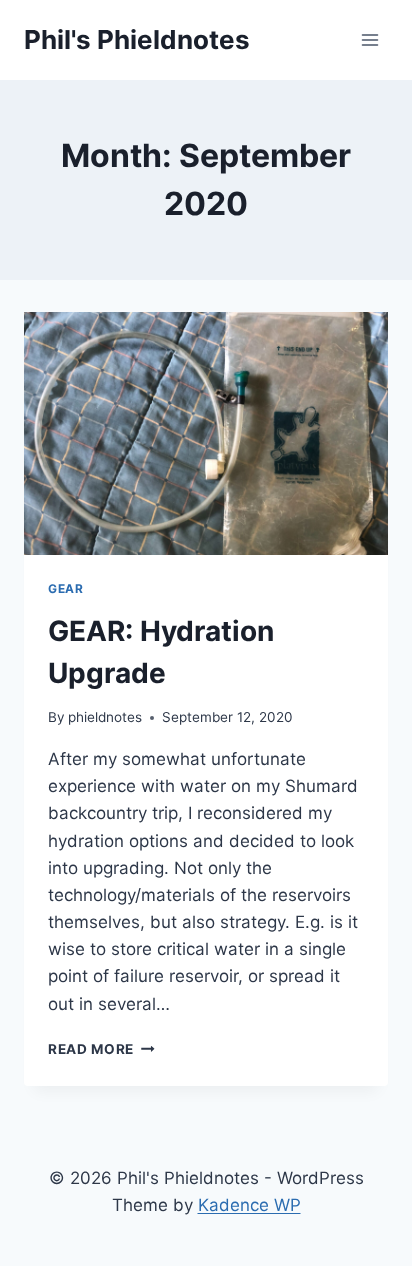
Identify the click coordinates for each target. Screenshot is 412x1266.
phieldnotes (105, 717)
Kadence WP (249, 1205)
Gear (65, 588)
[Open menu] (369, 39)
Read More (101, 1049)
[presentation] (206, 433)
